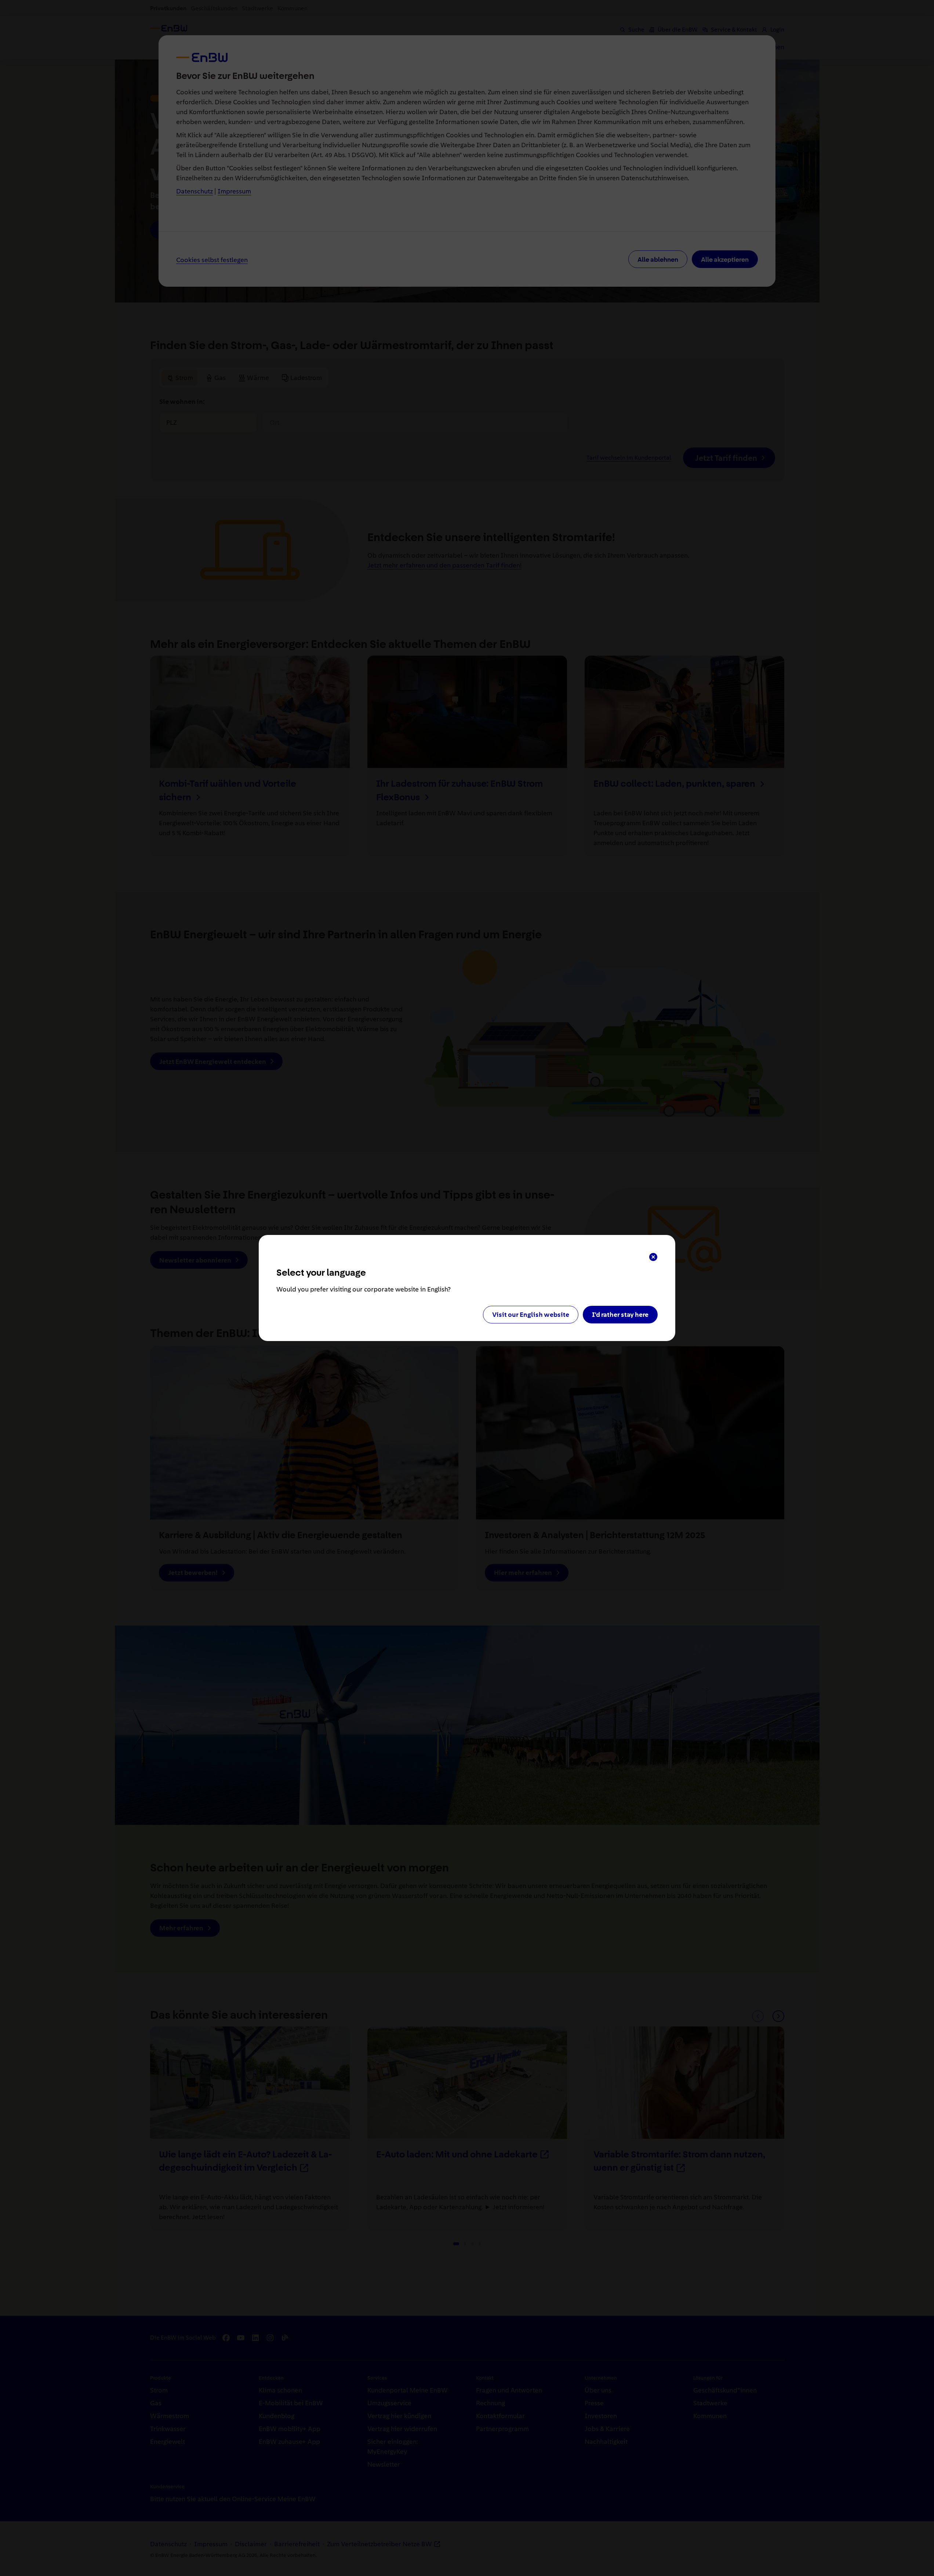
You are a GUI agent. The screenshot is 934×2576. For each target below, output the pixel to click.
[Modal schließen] (653, 1257)
